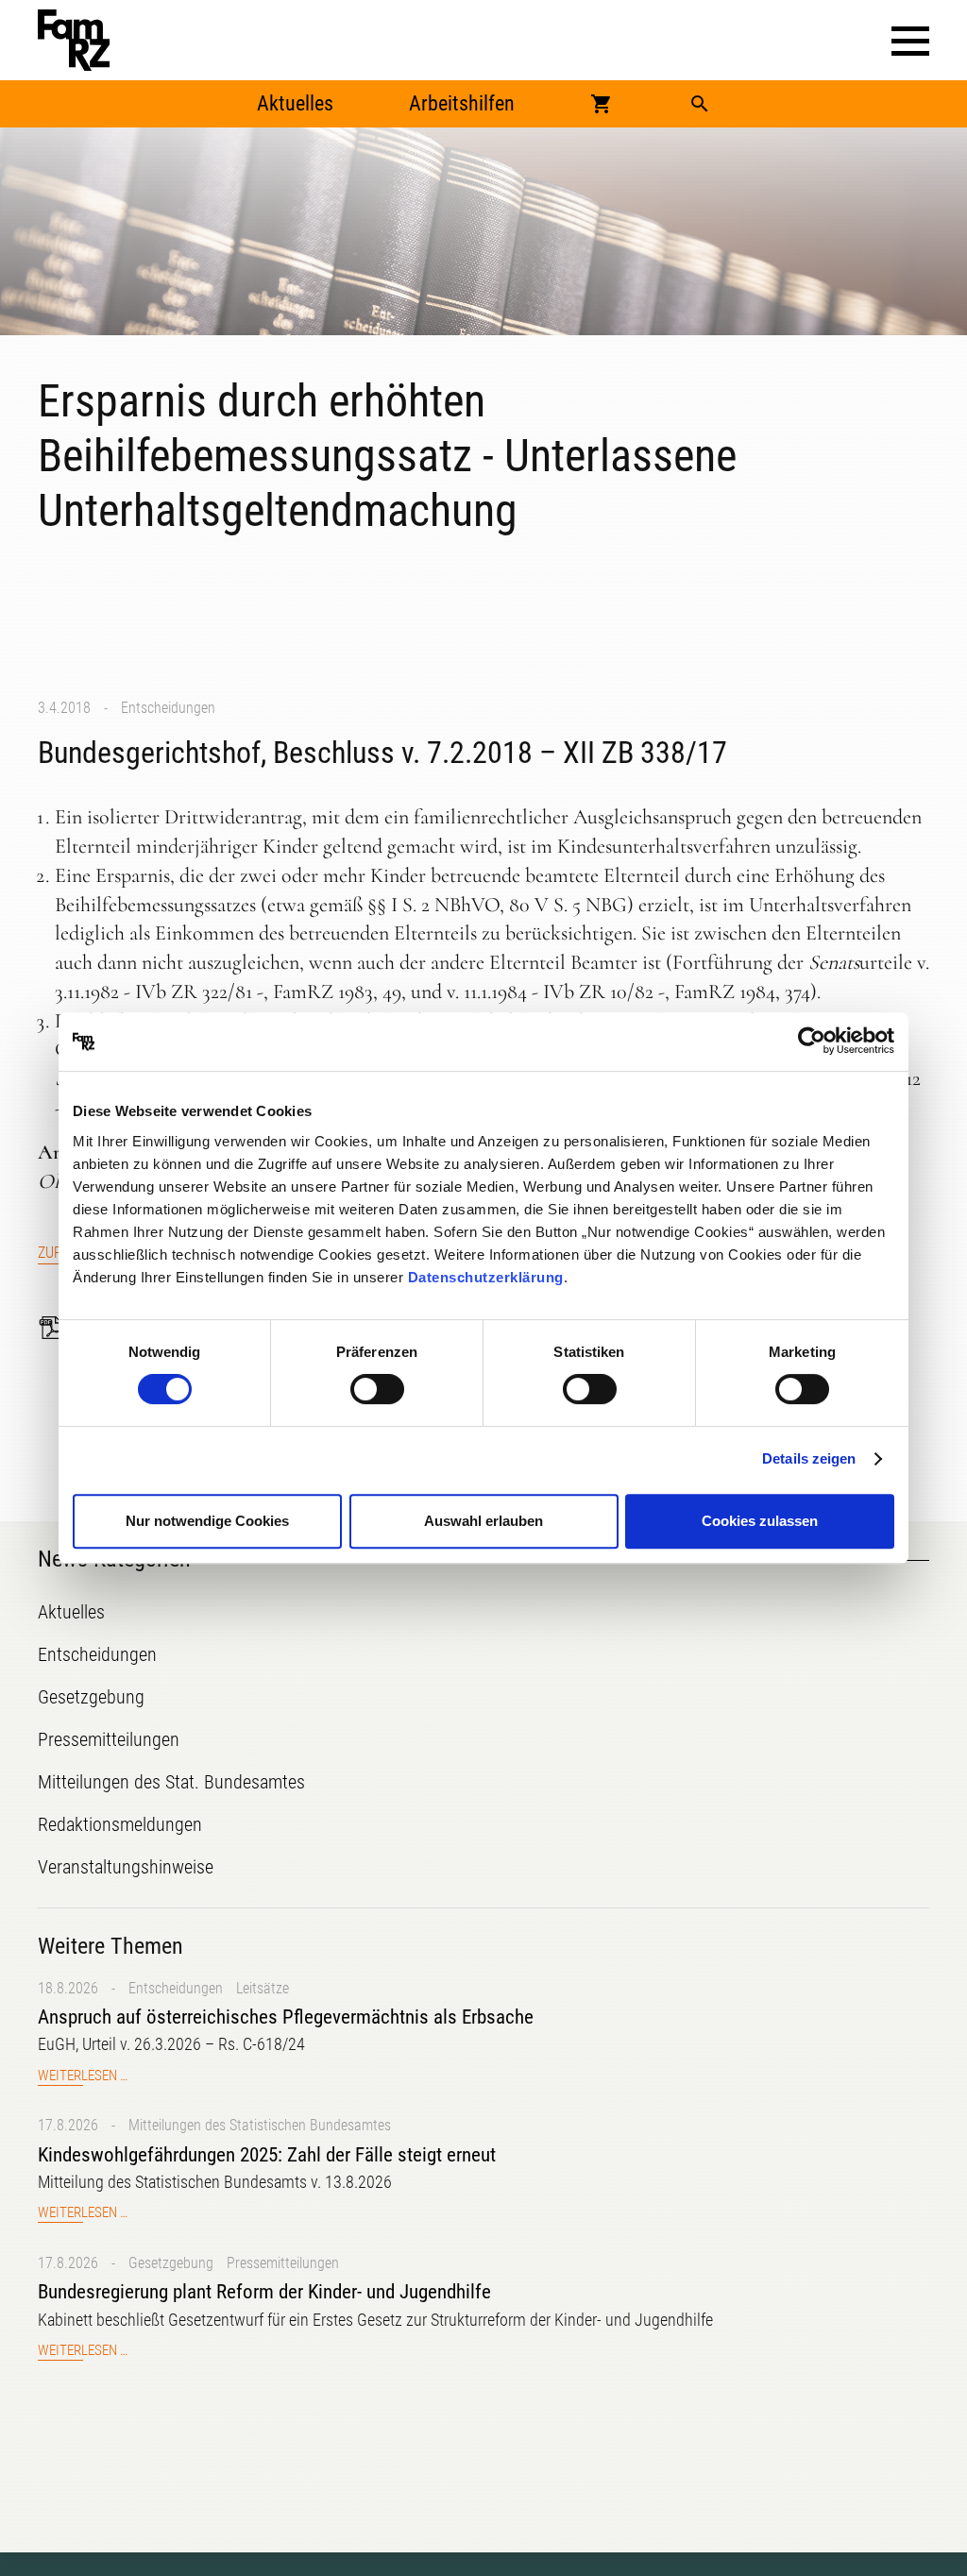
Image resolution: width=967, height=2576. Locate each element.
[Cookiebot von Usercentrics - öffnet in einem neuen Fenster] (812, 1042)
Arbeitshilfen (462, 103)
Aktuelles (295, 103)
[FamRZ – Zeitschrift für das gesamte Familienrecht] (74, 40)
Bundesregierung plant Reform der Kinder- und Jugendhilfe (264, 2292)
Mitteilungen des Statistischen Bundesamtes (260, 2125)
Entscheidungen (168, 708)
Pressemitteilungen (283, 2263)
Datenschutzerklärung (486, 1277)
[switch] (377, 1389)
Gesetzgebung (171, 2263)
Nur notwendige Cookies (207, 1521)
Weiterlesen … (83, 2076)
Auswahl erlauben (483, 1521)
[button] (910, 41)
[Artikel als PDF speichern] (57, 1328)
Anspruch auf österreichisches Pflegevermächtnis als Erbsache (286, 2017)
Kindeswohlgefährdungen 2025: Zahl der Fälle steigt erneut (267, 2155)
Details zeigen (809, 1458)
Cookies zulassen (760, 1521)
